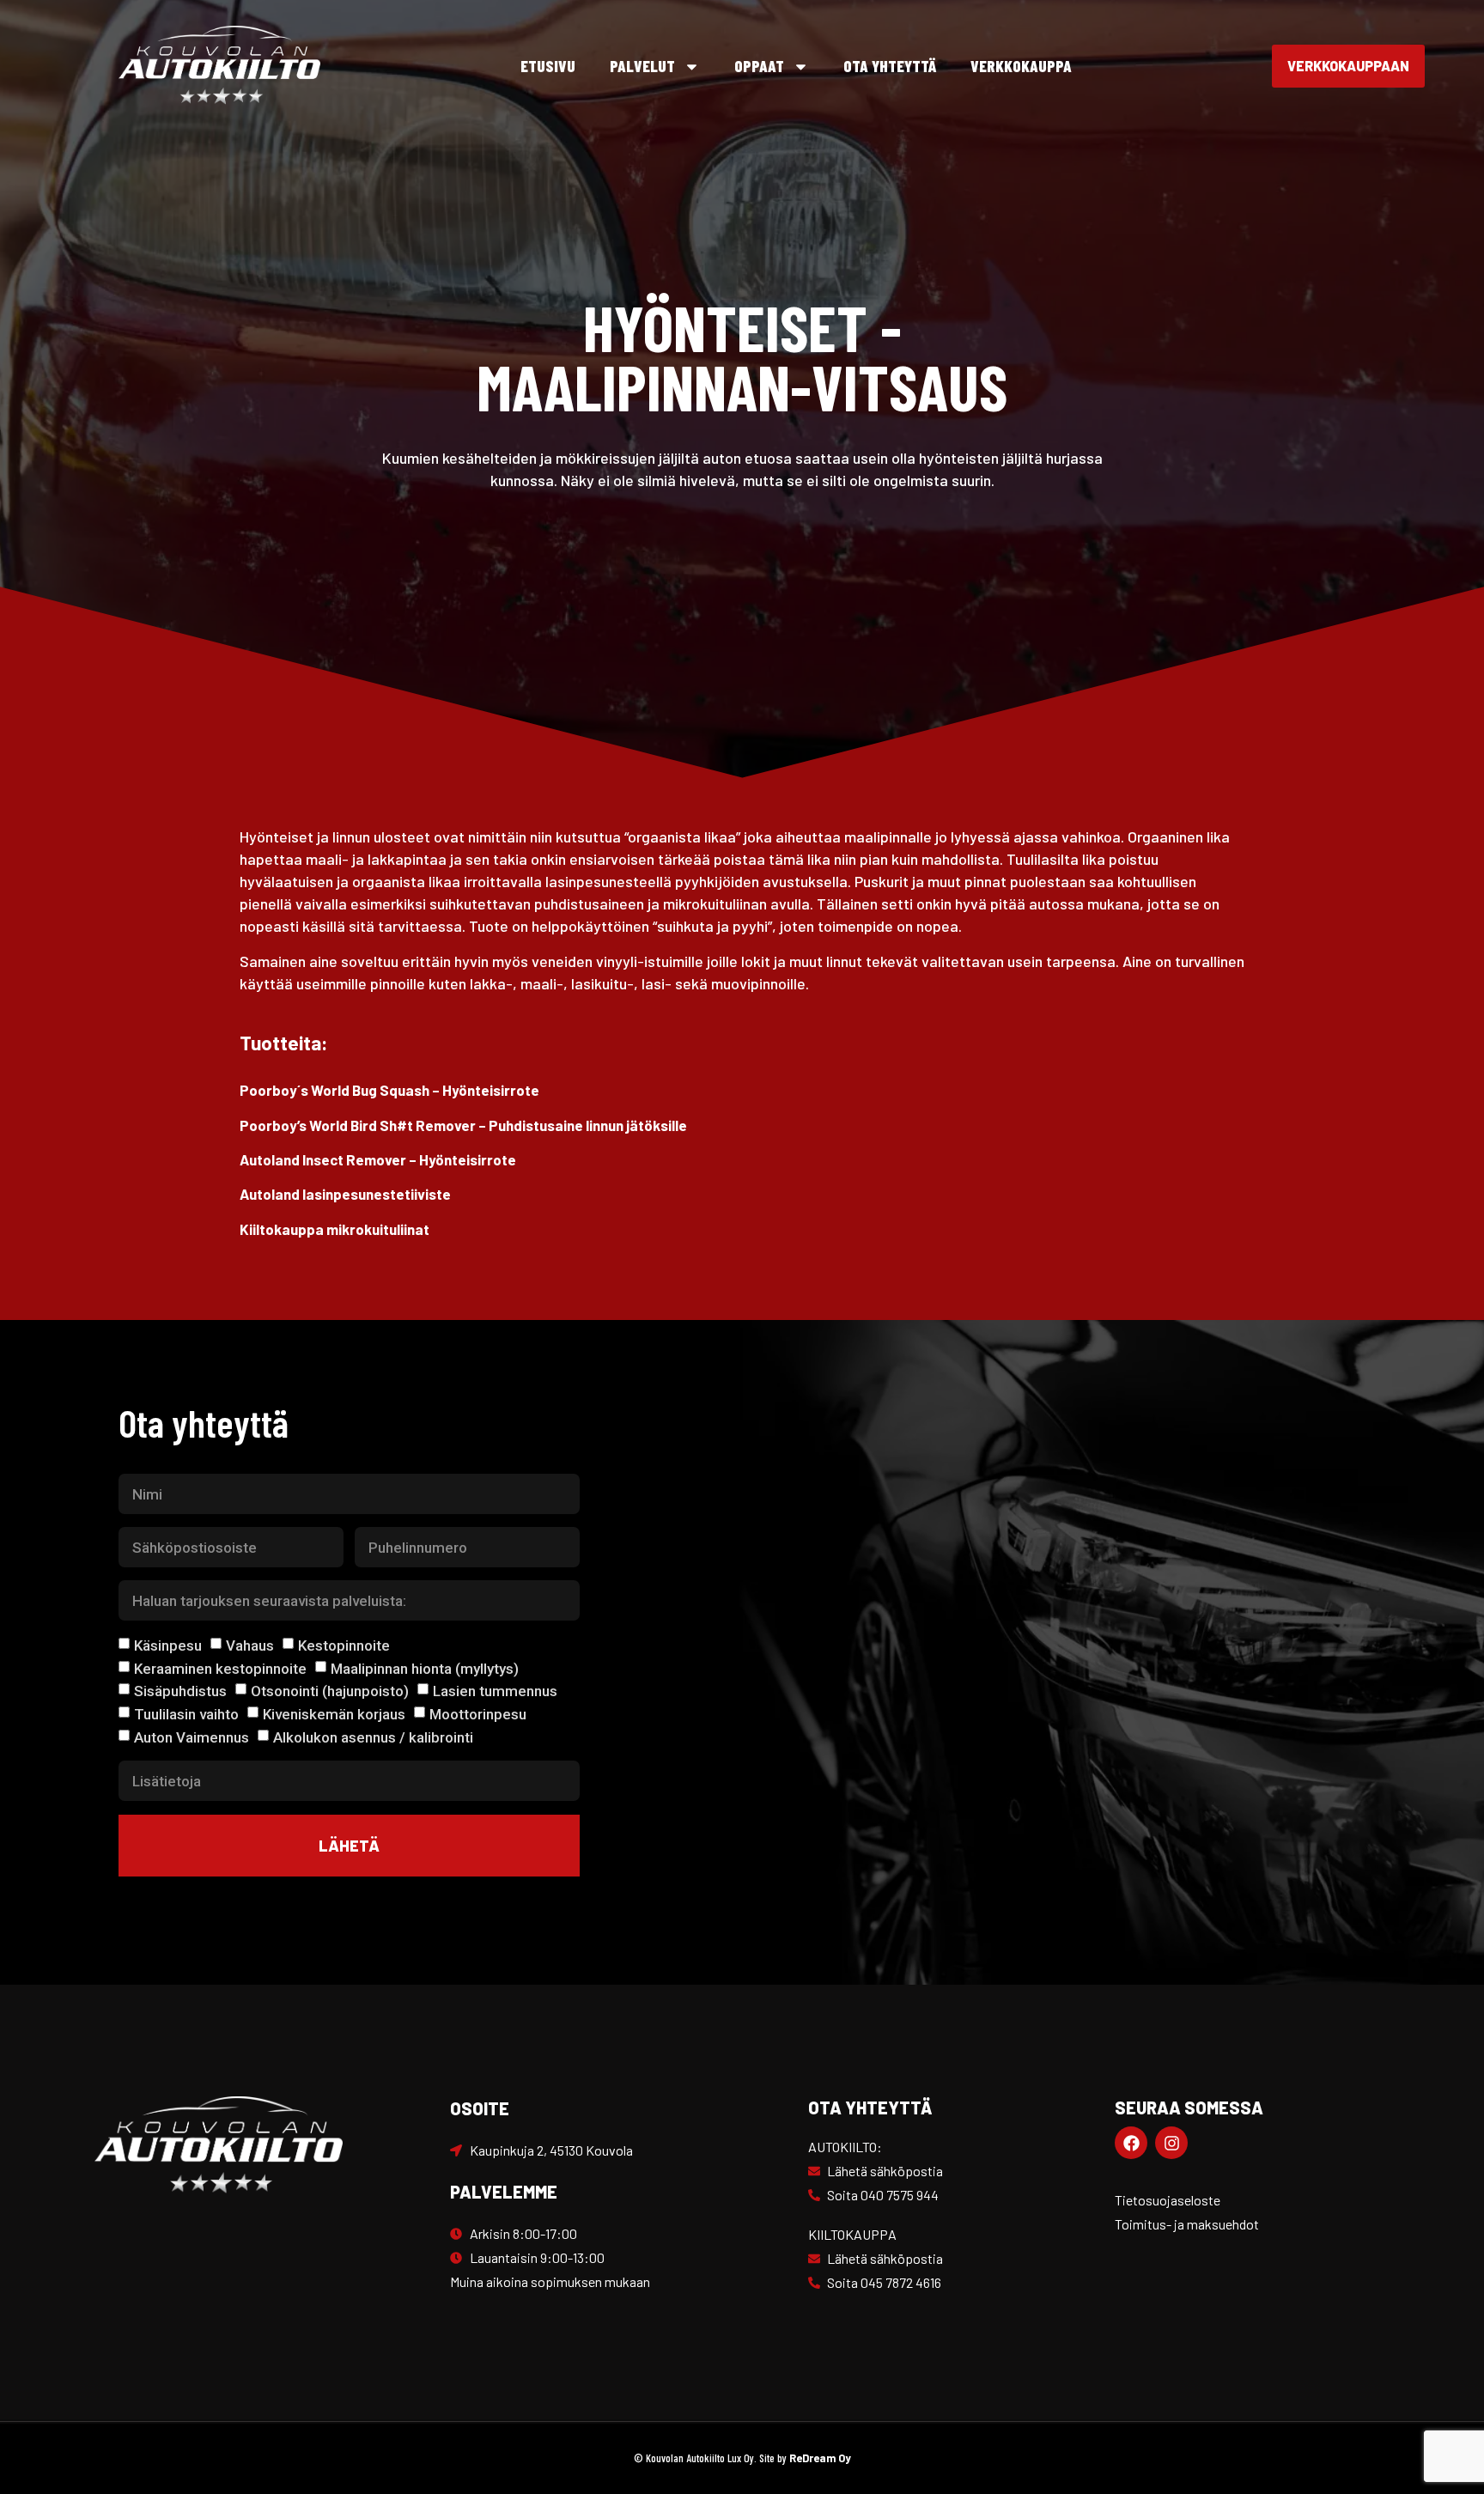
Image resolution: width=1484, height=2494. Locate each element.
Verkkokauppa (1021, 66)
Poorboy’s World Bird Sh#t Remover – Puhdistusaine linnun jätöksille (463, 1125)
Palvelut (642, 66)
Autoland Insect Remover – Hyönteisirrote (378, 1159)
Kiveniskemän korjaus (334, 1714)
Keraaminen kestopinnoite (220, 1668)
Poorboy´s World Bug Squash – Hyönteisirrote (389, 1090)
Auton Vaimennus (192, 1737)
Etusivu (548, 66)
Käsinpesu (168, 1645)
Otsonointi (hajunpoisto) (330, 1691)
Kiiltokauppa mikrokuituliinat (335, 1229)
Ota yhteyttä (890, 66)
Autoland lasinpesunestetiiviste (345, 1194)
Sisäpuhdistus (180, 1691)
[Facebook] (1131, 2143)
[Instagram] (1171, 2143)
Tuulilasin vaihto (186, 1714)
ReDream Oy (820, 2458)
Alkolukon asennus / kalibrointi (373, 1737)
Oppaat (759, 66)
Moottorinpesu (478, 1714)
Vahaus (250, 1645)
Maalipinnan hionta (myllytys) (425, 1668)
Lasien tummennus (495, 1691)
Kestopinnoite (344, 1645)
